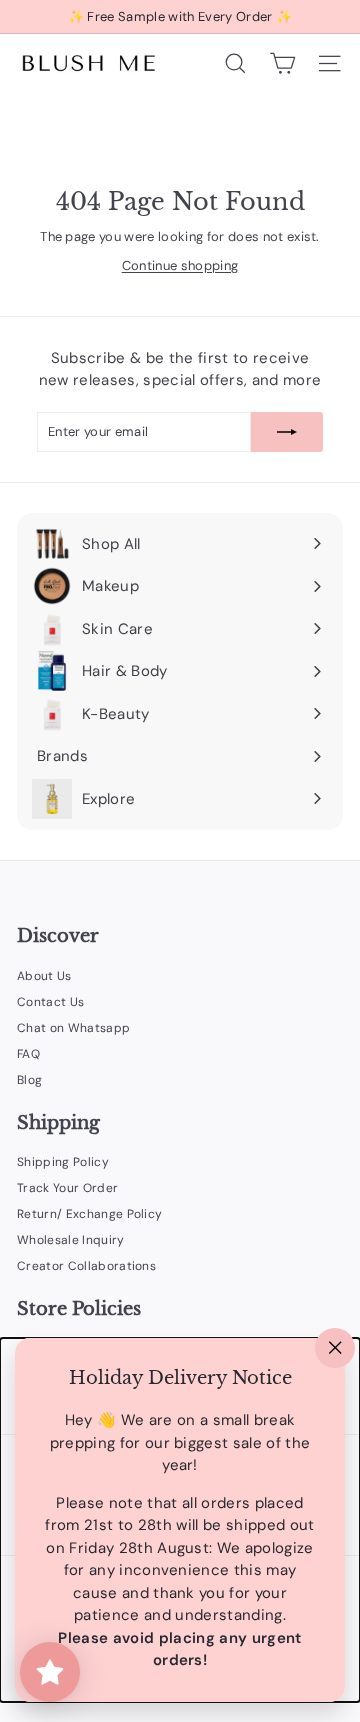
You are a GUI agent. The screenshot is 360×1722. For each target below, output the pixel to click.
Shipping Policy (63, 1162)
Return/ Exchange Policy (89, 1214)
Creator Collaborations (86, 1266)
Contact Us (50, 1002)
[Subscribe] (287, 432)
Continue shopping (180, 265)
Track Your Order (67, 1188)
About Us (44, 976)
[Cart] (282, 63)
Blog (29, 1080)
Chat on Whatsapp (73, 1028)
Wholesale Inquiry (71, 1240)
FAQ (28, 1054)
